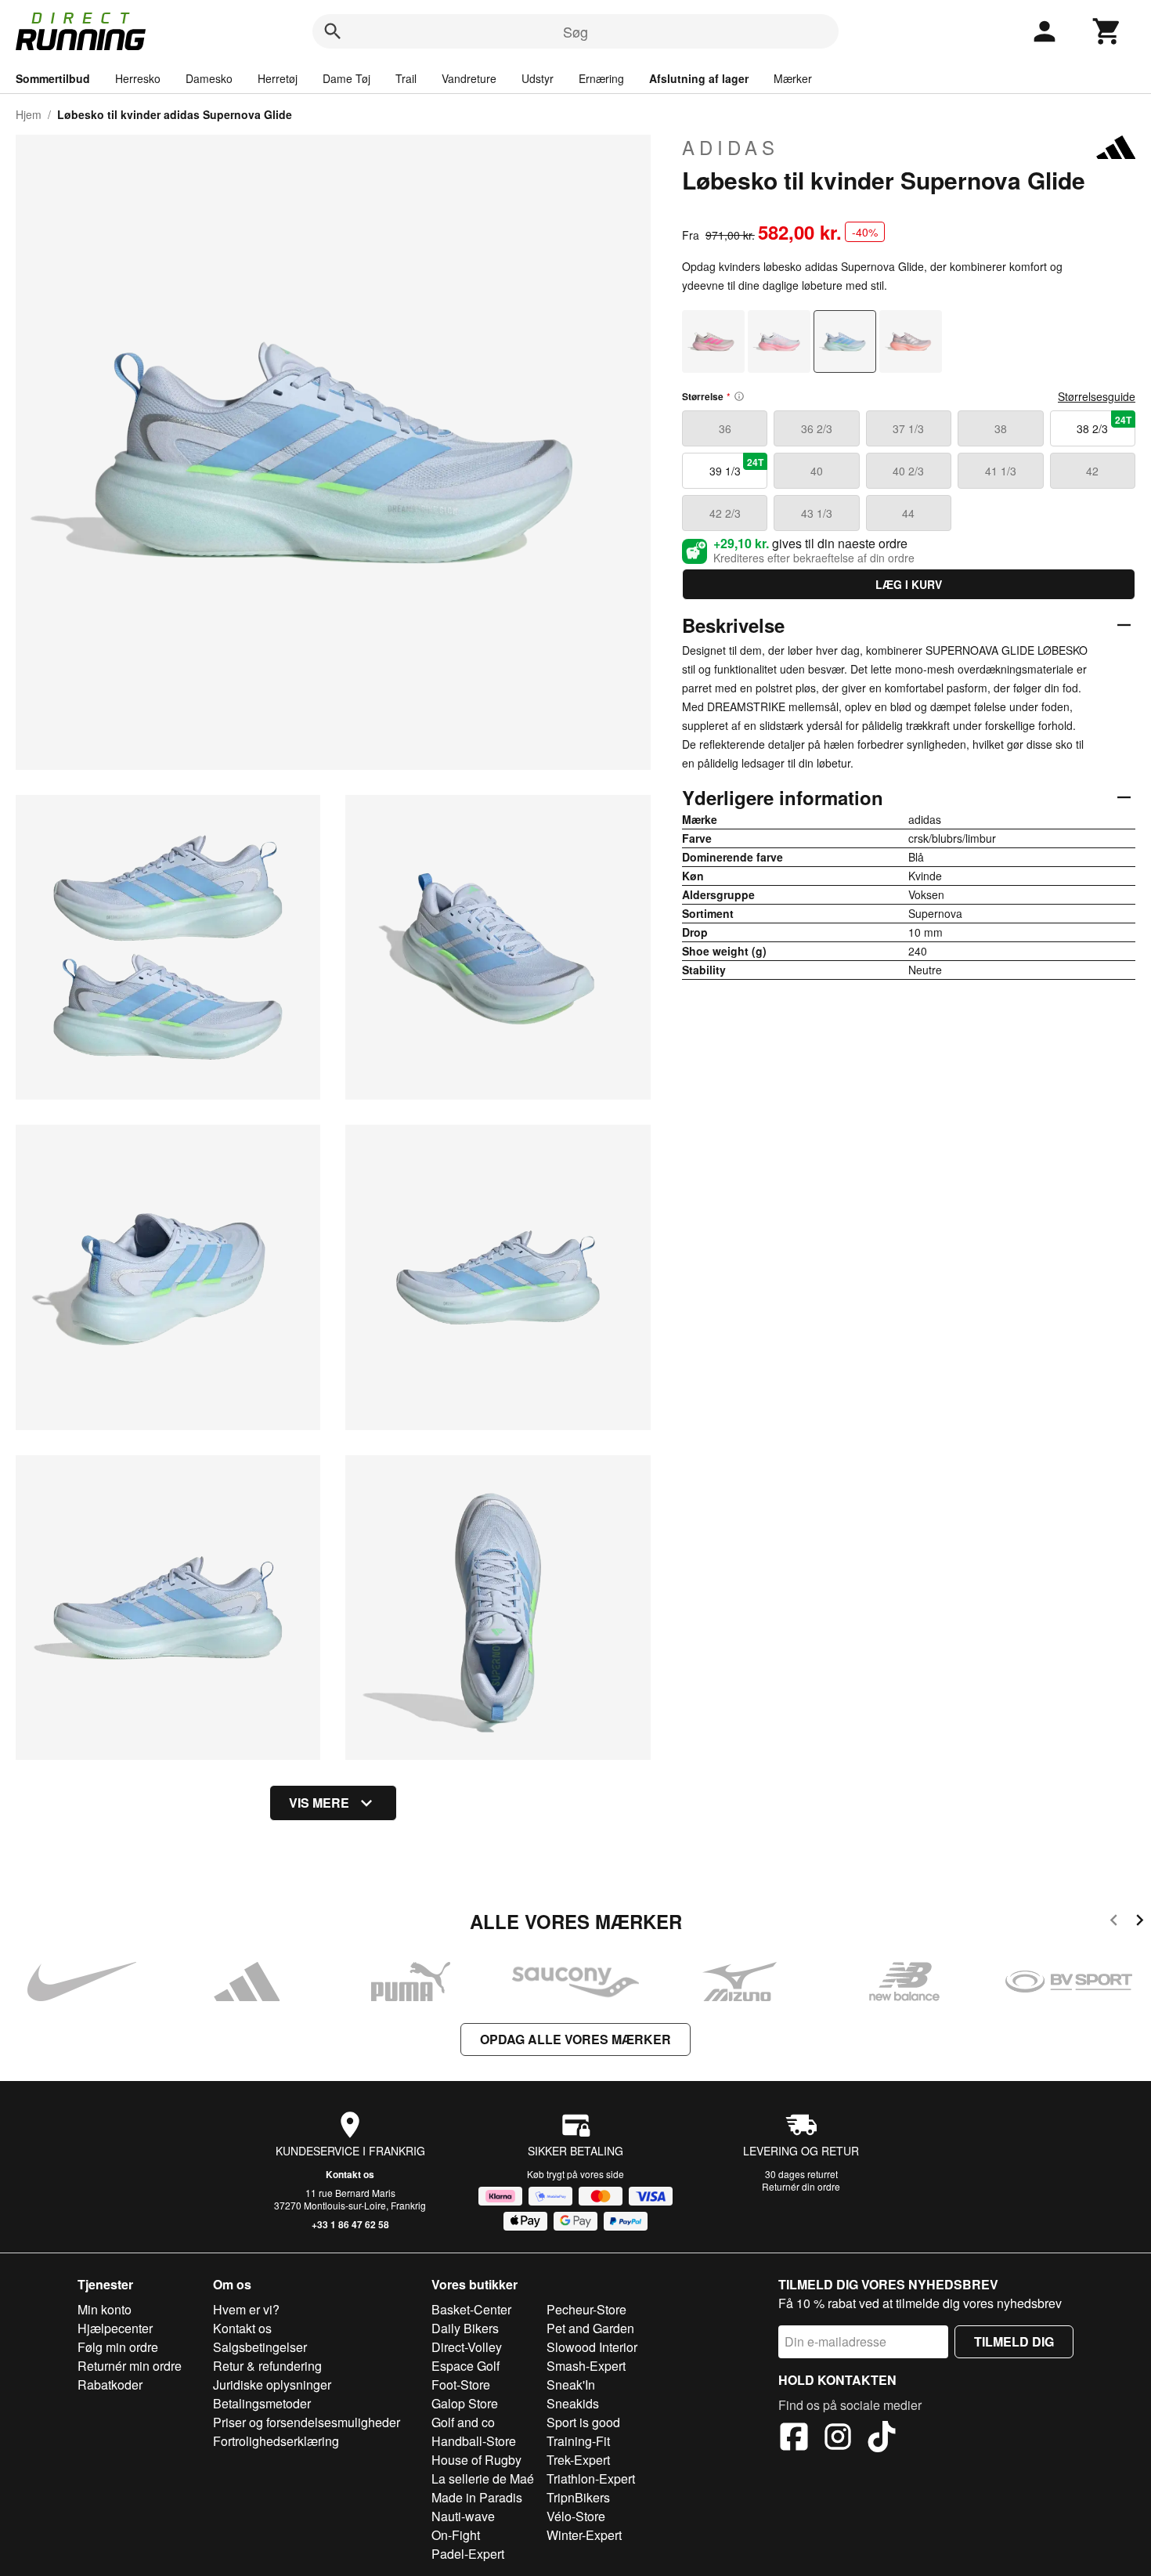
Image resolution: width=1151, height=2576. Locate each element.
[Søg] (333, 31)
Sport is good (583, 2422)
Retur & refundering (267, 2366)
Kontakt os (350, 2174)
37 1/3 (908, 428)
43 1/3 (817, 513)
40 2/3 (908, 471)
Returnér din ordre (801, 2186)
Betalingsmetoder (262, 2403)
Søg (575, 31)
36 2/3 (817, 428)
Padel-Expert (468, 2554)
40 (817, 471)
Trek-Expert (578, 2460)
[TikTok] (882, 2439)
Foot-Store (461, 2385)
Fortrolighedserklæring (276, 2441)
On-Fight (456, 2535)
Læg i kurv (909, 584)
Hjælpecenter (115, 2328)
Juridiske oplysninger (272, 2385)
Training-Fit (578, 2441)
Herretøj (278, 78)
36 (725, 428)
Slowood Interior (592, 2347)
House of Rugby (476, 2460)
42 (1092, 471)
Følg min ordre (118, 2347)
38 (1001, 428)
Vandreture (469, 78)
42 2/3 (725, 513)
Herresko (138, 78)
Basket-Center (471, 2309)
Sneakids (573, 2403)
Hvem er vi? (246, 2309)
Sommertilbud (53, 78)
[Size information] (739, 396)
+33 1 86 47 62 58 (350, 2224)
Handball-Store (474, 2441)
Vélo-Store (576, 2516)
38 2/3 (1104, 425)
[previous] (1114, 1922)
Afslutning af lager (699, 78)
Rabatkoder (110, 2385)
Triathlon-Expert (591, 2478)
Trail (406, 78)
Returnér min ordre (130, 2366)
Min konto (105, 2309)
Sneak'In (571, 2385)
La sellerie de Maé (483, 2478)
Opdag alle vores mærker (575, 2039)
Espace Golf (465, 2366)
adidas (731, 147)
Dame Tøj (346, 78)
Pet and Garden (590, 2328)
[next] (1140, 1922)
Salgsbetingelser (260, 2347)
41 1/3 (1001, 471)
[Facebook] (794, 2439)
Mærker (793, 78)
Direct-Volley (467, 2347)
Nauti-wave (463, 2516)
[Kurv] (1107, 31)
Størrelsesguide (1097, 396)
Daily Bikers (465, 2328)
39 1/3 (737, 467)
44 (908, 513)
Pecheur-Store (586, 2309)
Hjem (29, 114)
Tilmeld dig (1014, 2341)
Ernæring (601, 78)
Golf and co (463, 2422)
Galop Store (465, 2403)
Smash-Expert (586, 2366)
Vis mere (319, 1803)
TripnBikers (578, 2497)
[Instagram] (838, 2439)
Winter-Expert (584, 2535)
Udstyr (538, 78)
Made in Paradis (477, 2497)
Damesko (209, 78)
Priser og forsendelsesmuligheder (307, 2422)
